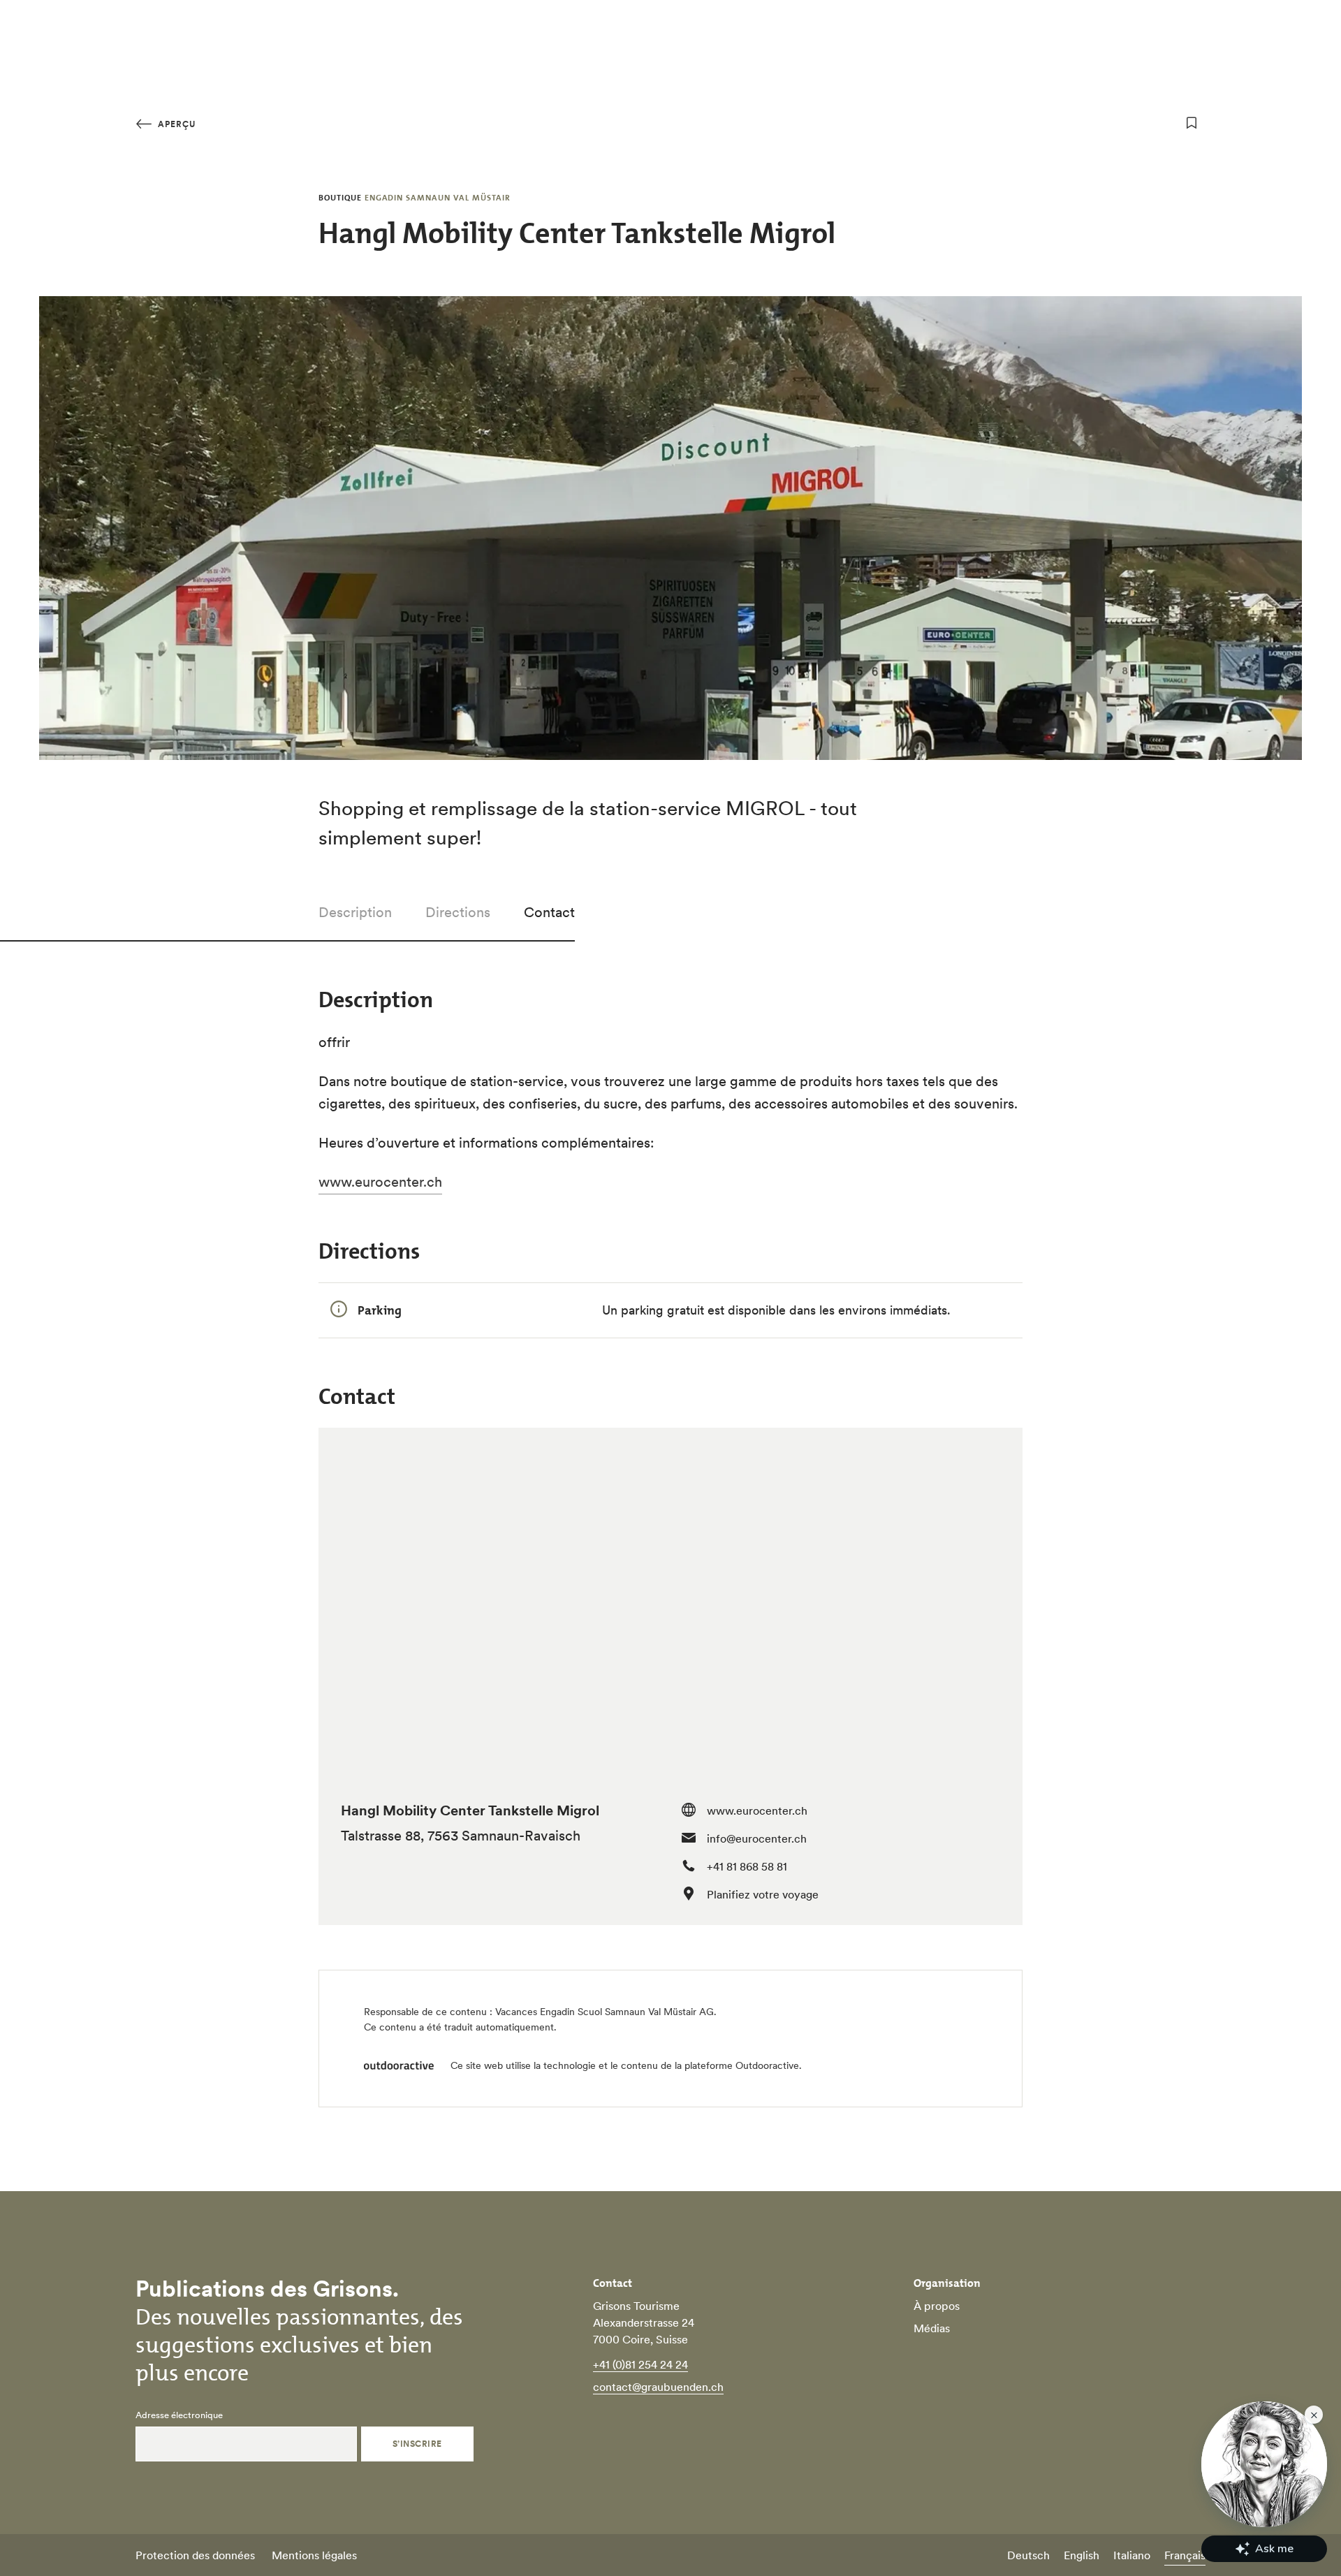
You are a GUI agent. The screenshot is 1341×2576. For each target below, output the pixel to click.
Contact (549, 912)
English (1082, 2555)
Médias (932, 2328)
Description (355, 912)
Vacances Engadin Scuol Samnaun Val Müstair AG (604, 2012)
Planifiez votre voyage (763, 1894)
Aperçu (175, 124)
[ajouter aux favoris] (1192, 123)
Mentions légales (314, 2555)
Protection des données (195, 2555)
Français (1185, 2555)
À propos (937, 2306)
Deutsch (1028, 2555)
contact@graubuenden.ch (658, 2387)
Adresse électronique (179, 2415)
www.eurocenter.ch (757, 1810)
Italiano (1132, 2555)
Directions (458, 912)
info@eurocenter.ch (757, 1838)
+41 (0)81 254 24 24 (640, 2364)
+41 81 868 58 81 (747, 1866)
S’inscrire (417, 2444)
